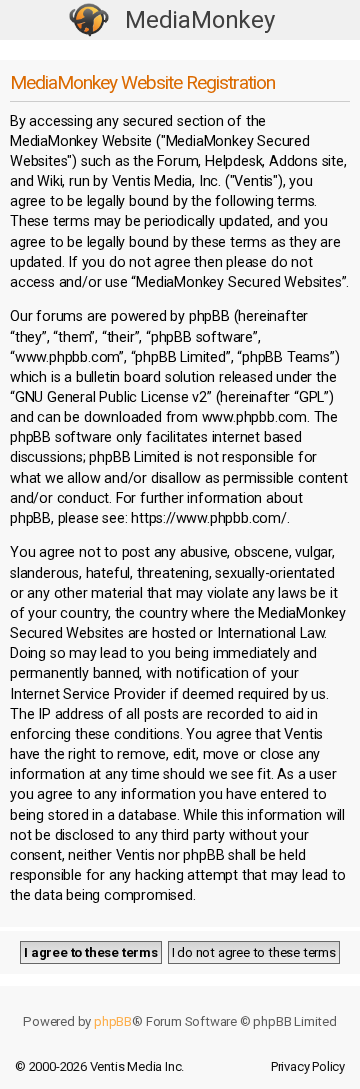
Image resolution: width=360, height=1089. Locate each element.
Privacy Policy (308, 1066)
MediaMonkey (200, 20)
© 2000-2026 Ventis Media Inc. (99, 1066)
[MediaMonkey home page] (89, 20)
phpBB (113, 1021)
